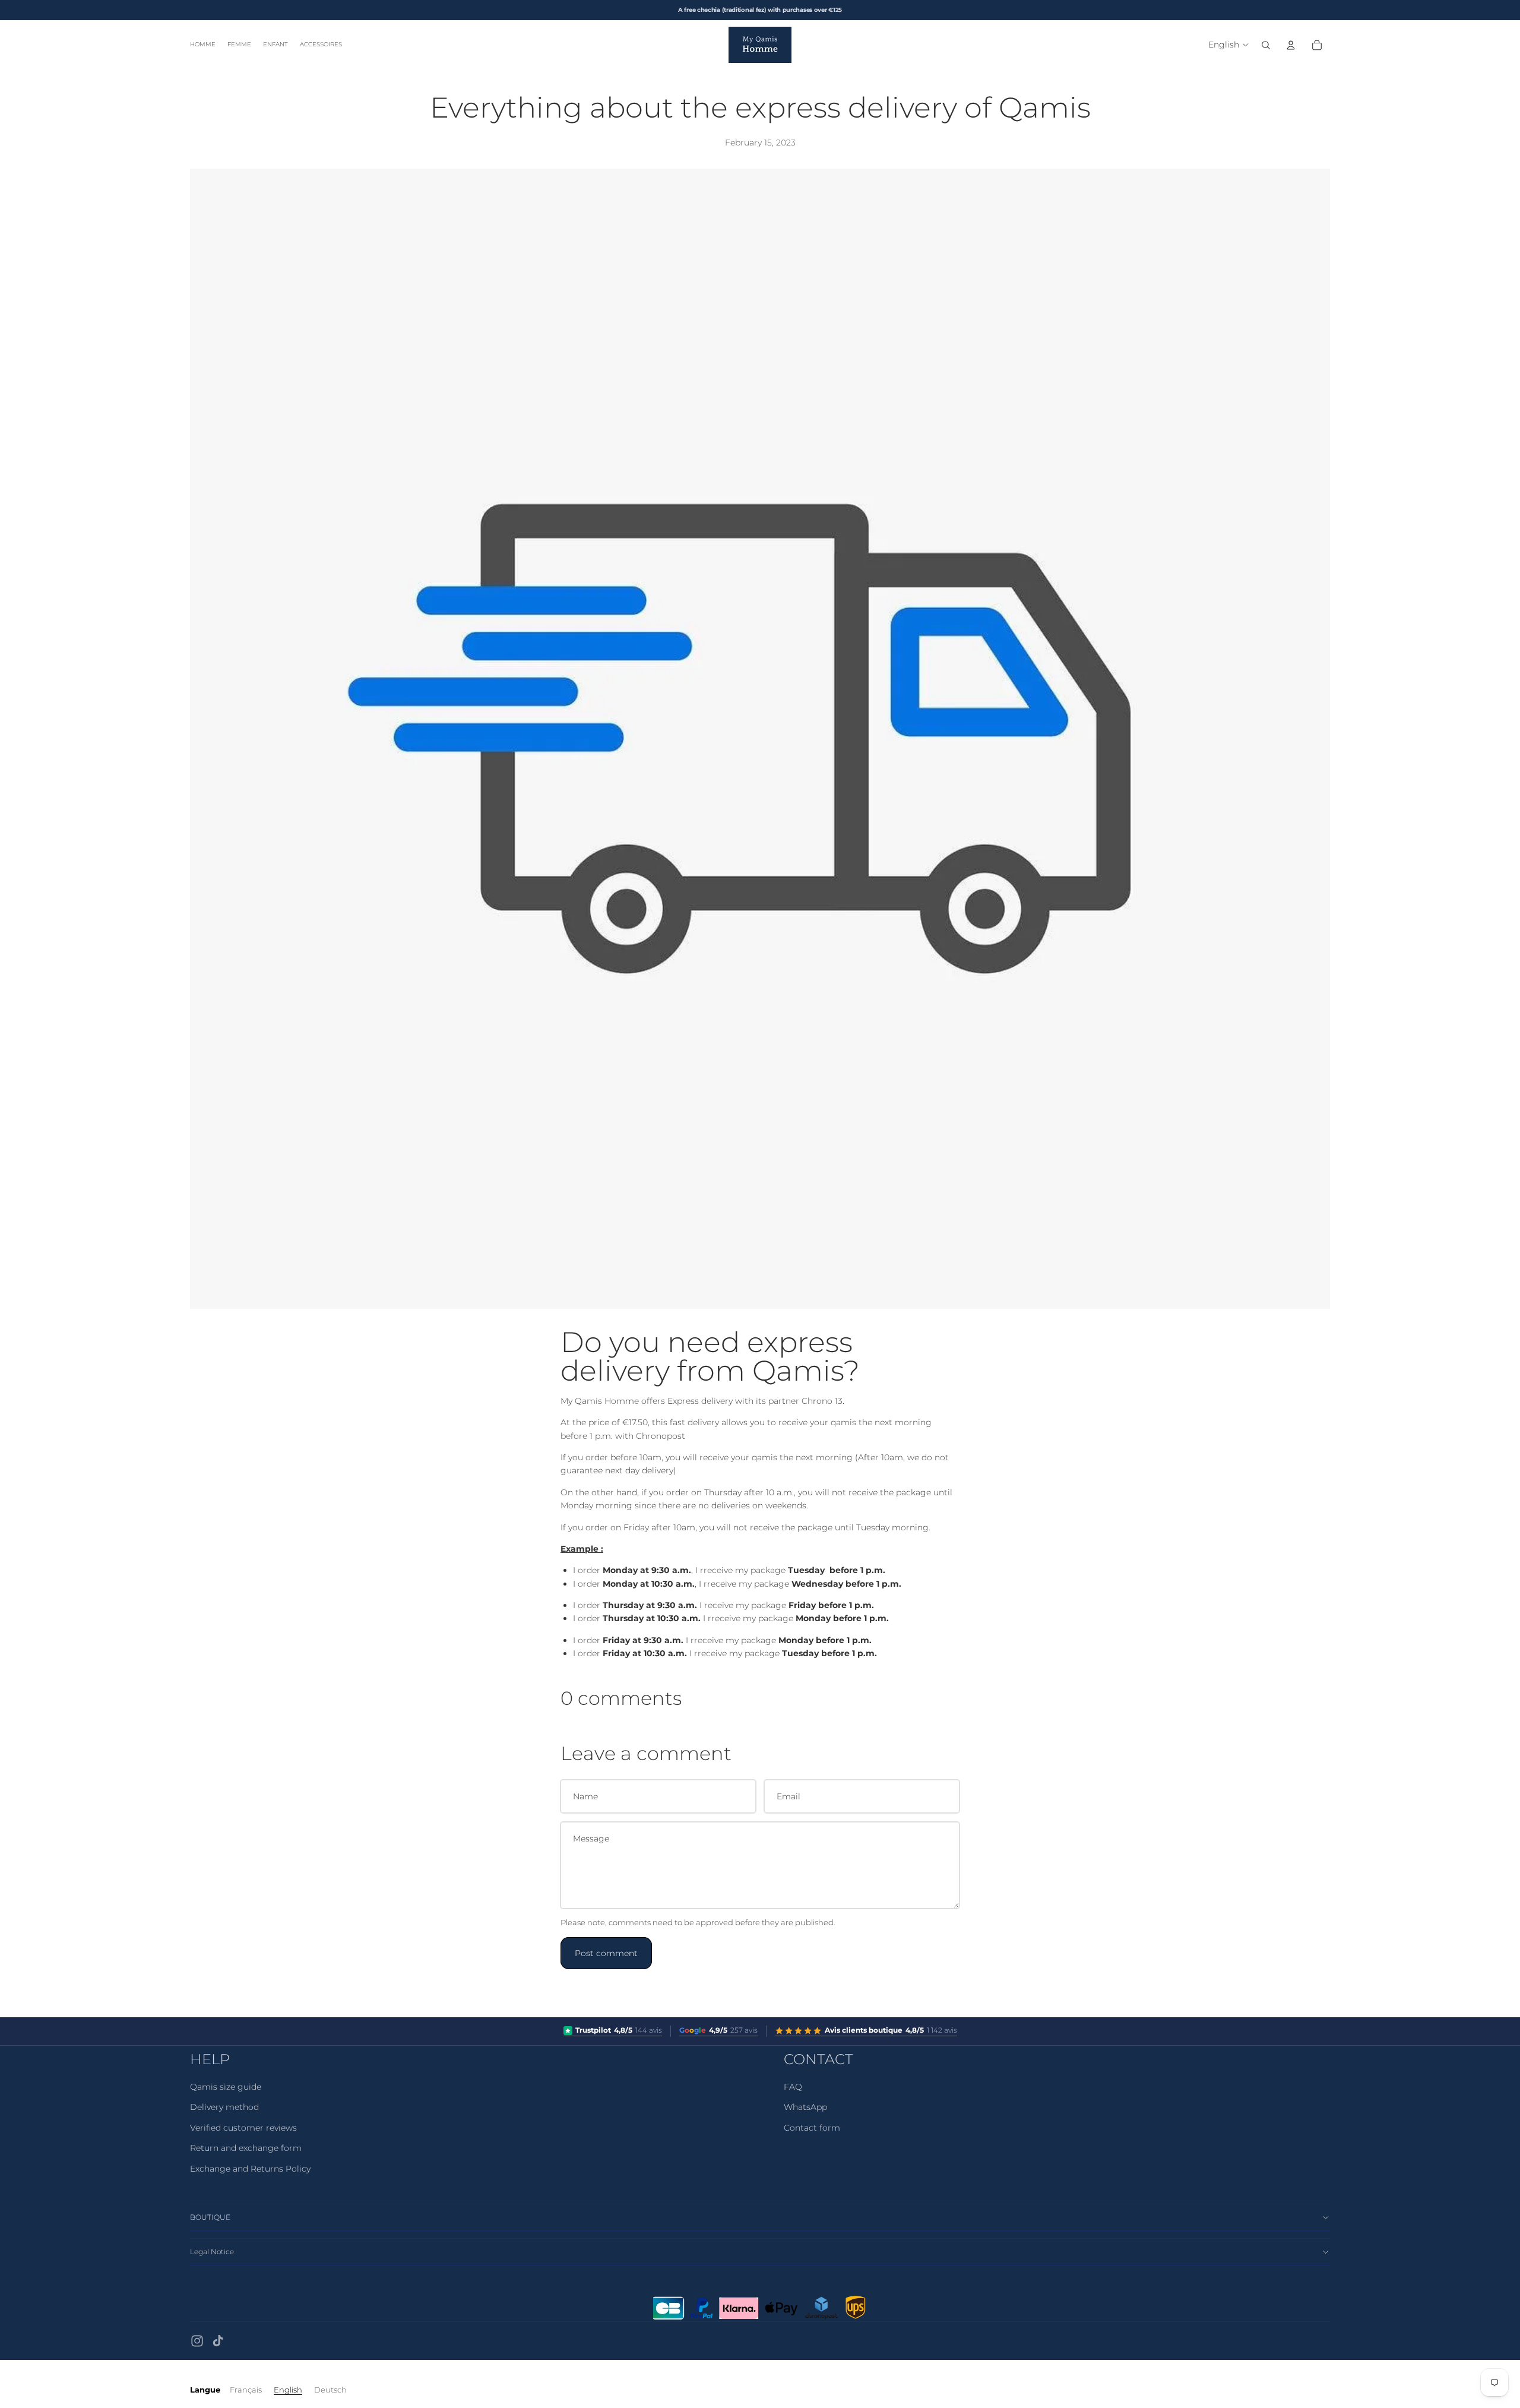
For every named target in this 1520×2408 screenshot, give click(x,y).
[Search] (1266, 45)
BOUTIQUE (210, 2217)
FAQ (793, 2087)
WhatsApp (805, 2107)
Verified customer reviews (243, 2128)
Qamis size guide (226, 2087)
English (288, 2390)
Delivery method (224, 2107)
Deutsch (330, 2390)
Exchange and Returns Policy (250, 2169)
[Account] (1291, 45)
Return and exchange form (246, 2148)
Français (246, 2390)
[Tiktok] (218, 2341)
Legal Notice (212, 2252)
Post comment (606, 1953)
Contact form (812, 2128)
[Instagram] (197, 2341)
